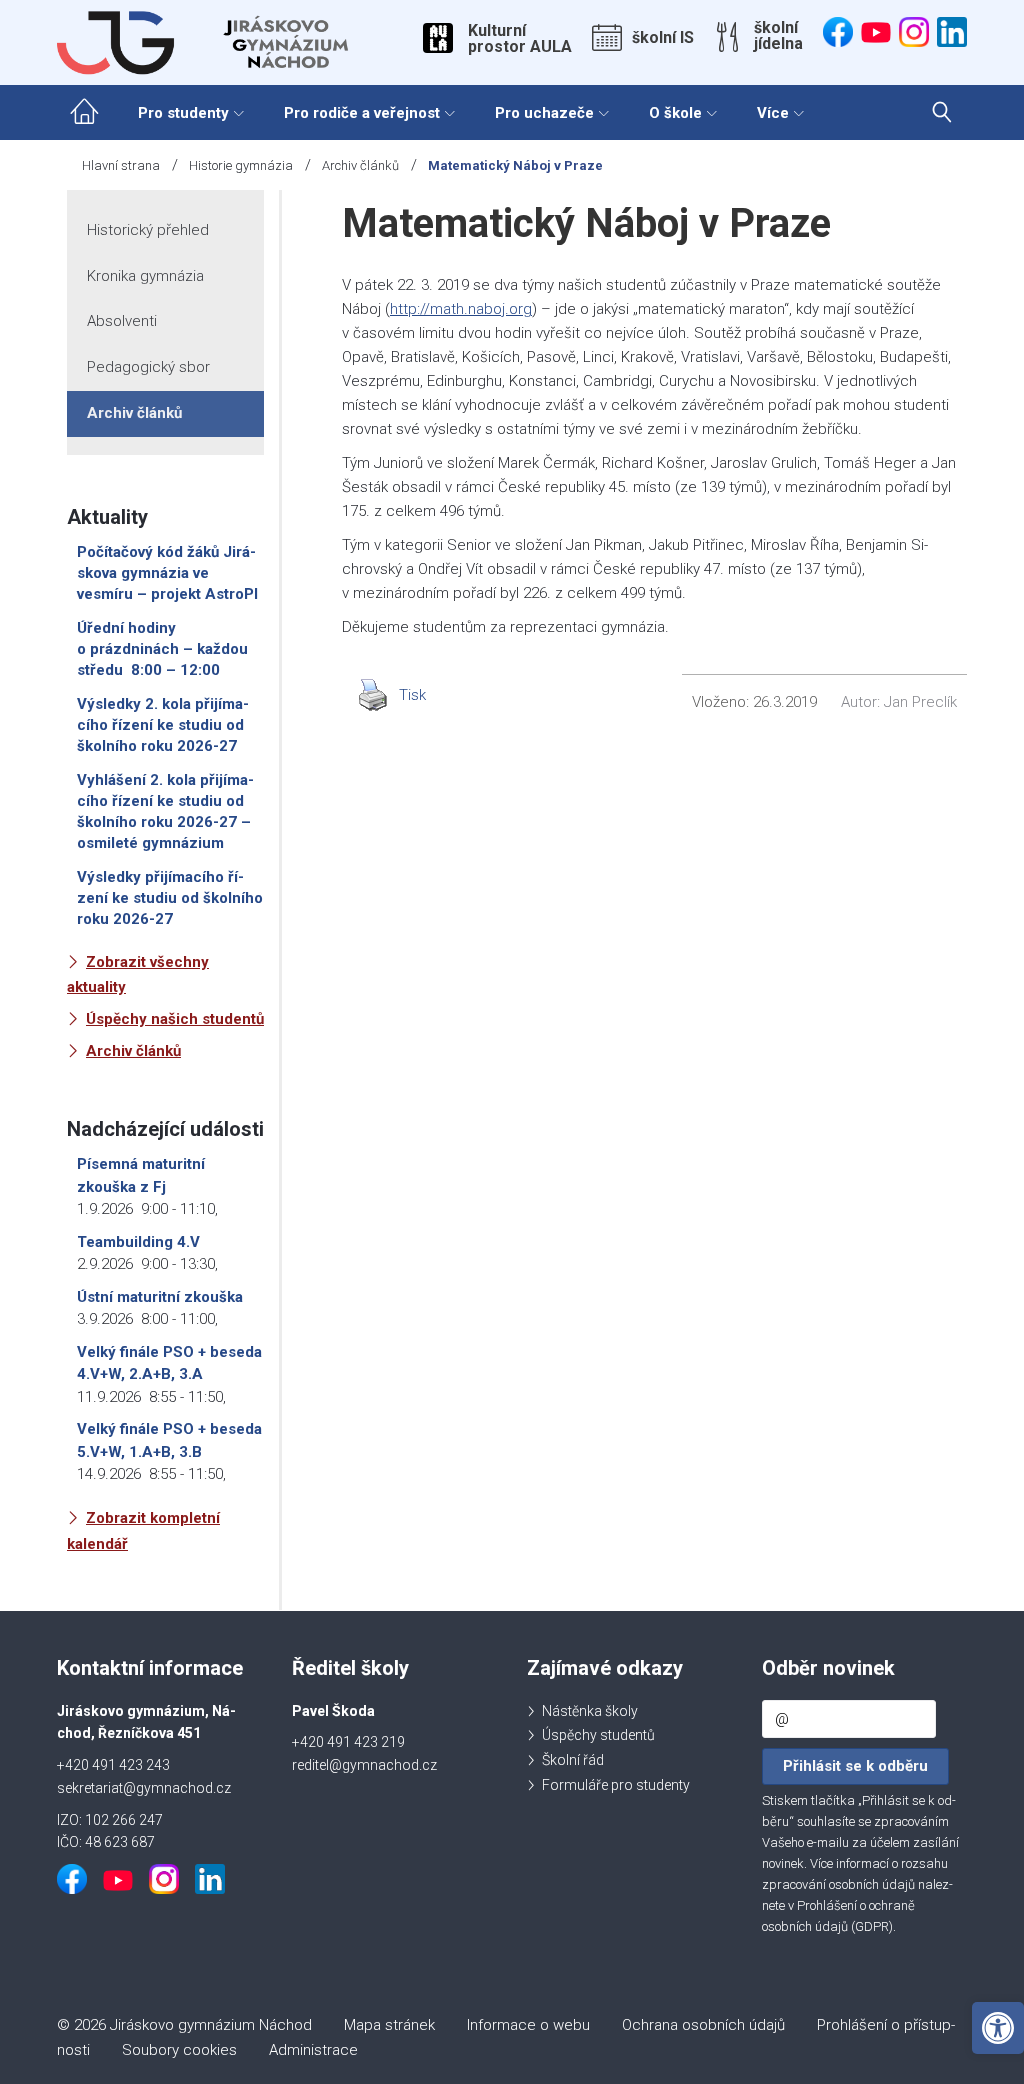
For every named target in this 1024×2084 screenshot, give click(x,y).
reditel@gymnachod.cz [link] (364, 1765)
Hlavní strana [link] (121, 165)
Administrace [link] (313, 2050)
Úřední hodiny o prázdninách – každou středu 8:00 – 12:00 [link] (162, 649)
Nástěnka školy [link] (590, 1711)
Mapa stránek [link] (389, 2025)
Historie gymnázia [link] (241, 165)
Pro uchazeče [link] (544, 113)
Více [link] (773, 113)
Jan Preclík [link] (920, 702)
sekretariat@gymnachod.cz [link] (144, 1788)
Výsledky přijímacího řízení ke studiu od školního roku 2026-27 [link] (170, 898)
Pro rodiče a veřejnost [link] (362, 113)
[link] (998, 2028)
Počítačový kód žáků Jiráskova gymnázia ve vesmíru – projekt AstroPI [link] (167, 573)
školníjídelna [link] (778, 36)
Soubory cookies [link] (179, 2050)
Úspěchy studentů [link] (598, 1735)
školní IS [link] (663, 38)
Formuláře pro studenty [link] (616, 1785)
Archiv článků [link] (360, 165)
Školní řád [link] (573, 1760)
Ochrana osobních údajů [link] (703, 2025)
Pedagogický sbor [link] (148, 367)
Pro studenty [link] (183, 113)
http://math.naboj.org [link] (461, 309)
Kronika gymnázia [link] (145, 276)
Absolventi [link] (122, 321)
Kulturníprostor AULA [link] (520, 39)
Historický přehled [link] (148, 230)
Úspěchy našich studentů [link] (175, 1019)
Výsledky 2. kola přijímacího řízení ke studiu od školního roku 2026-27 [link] (163, 725)
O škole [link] (675, 113)
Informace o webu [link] (528, 2025)
